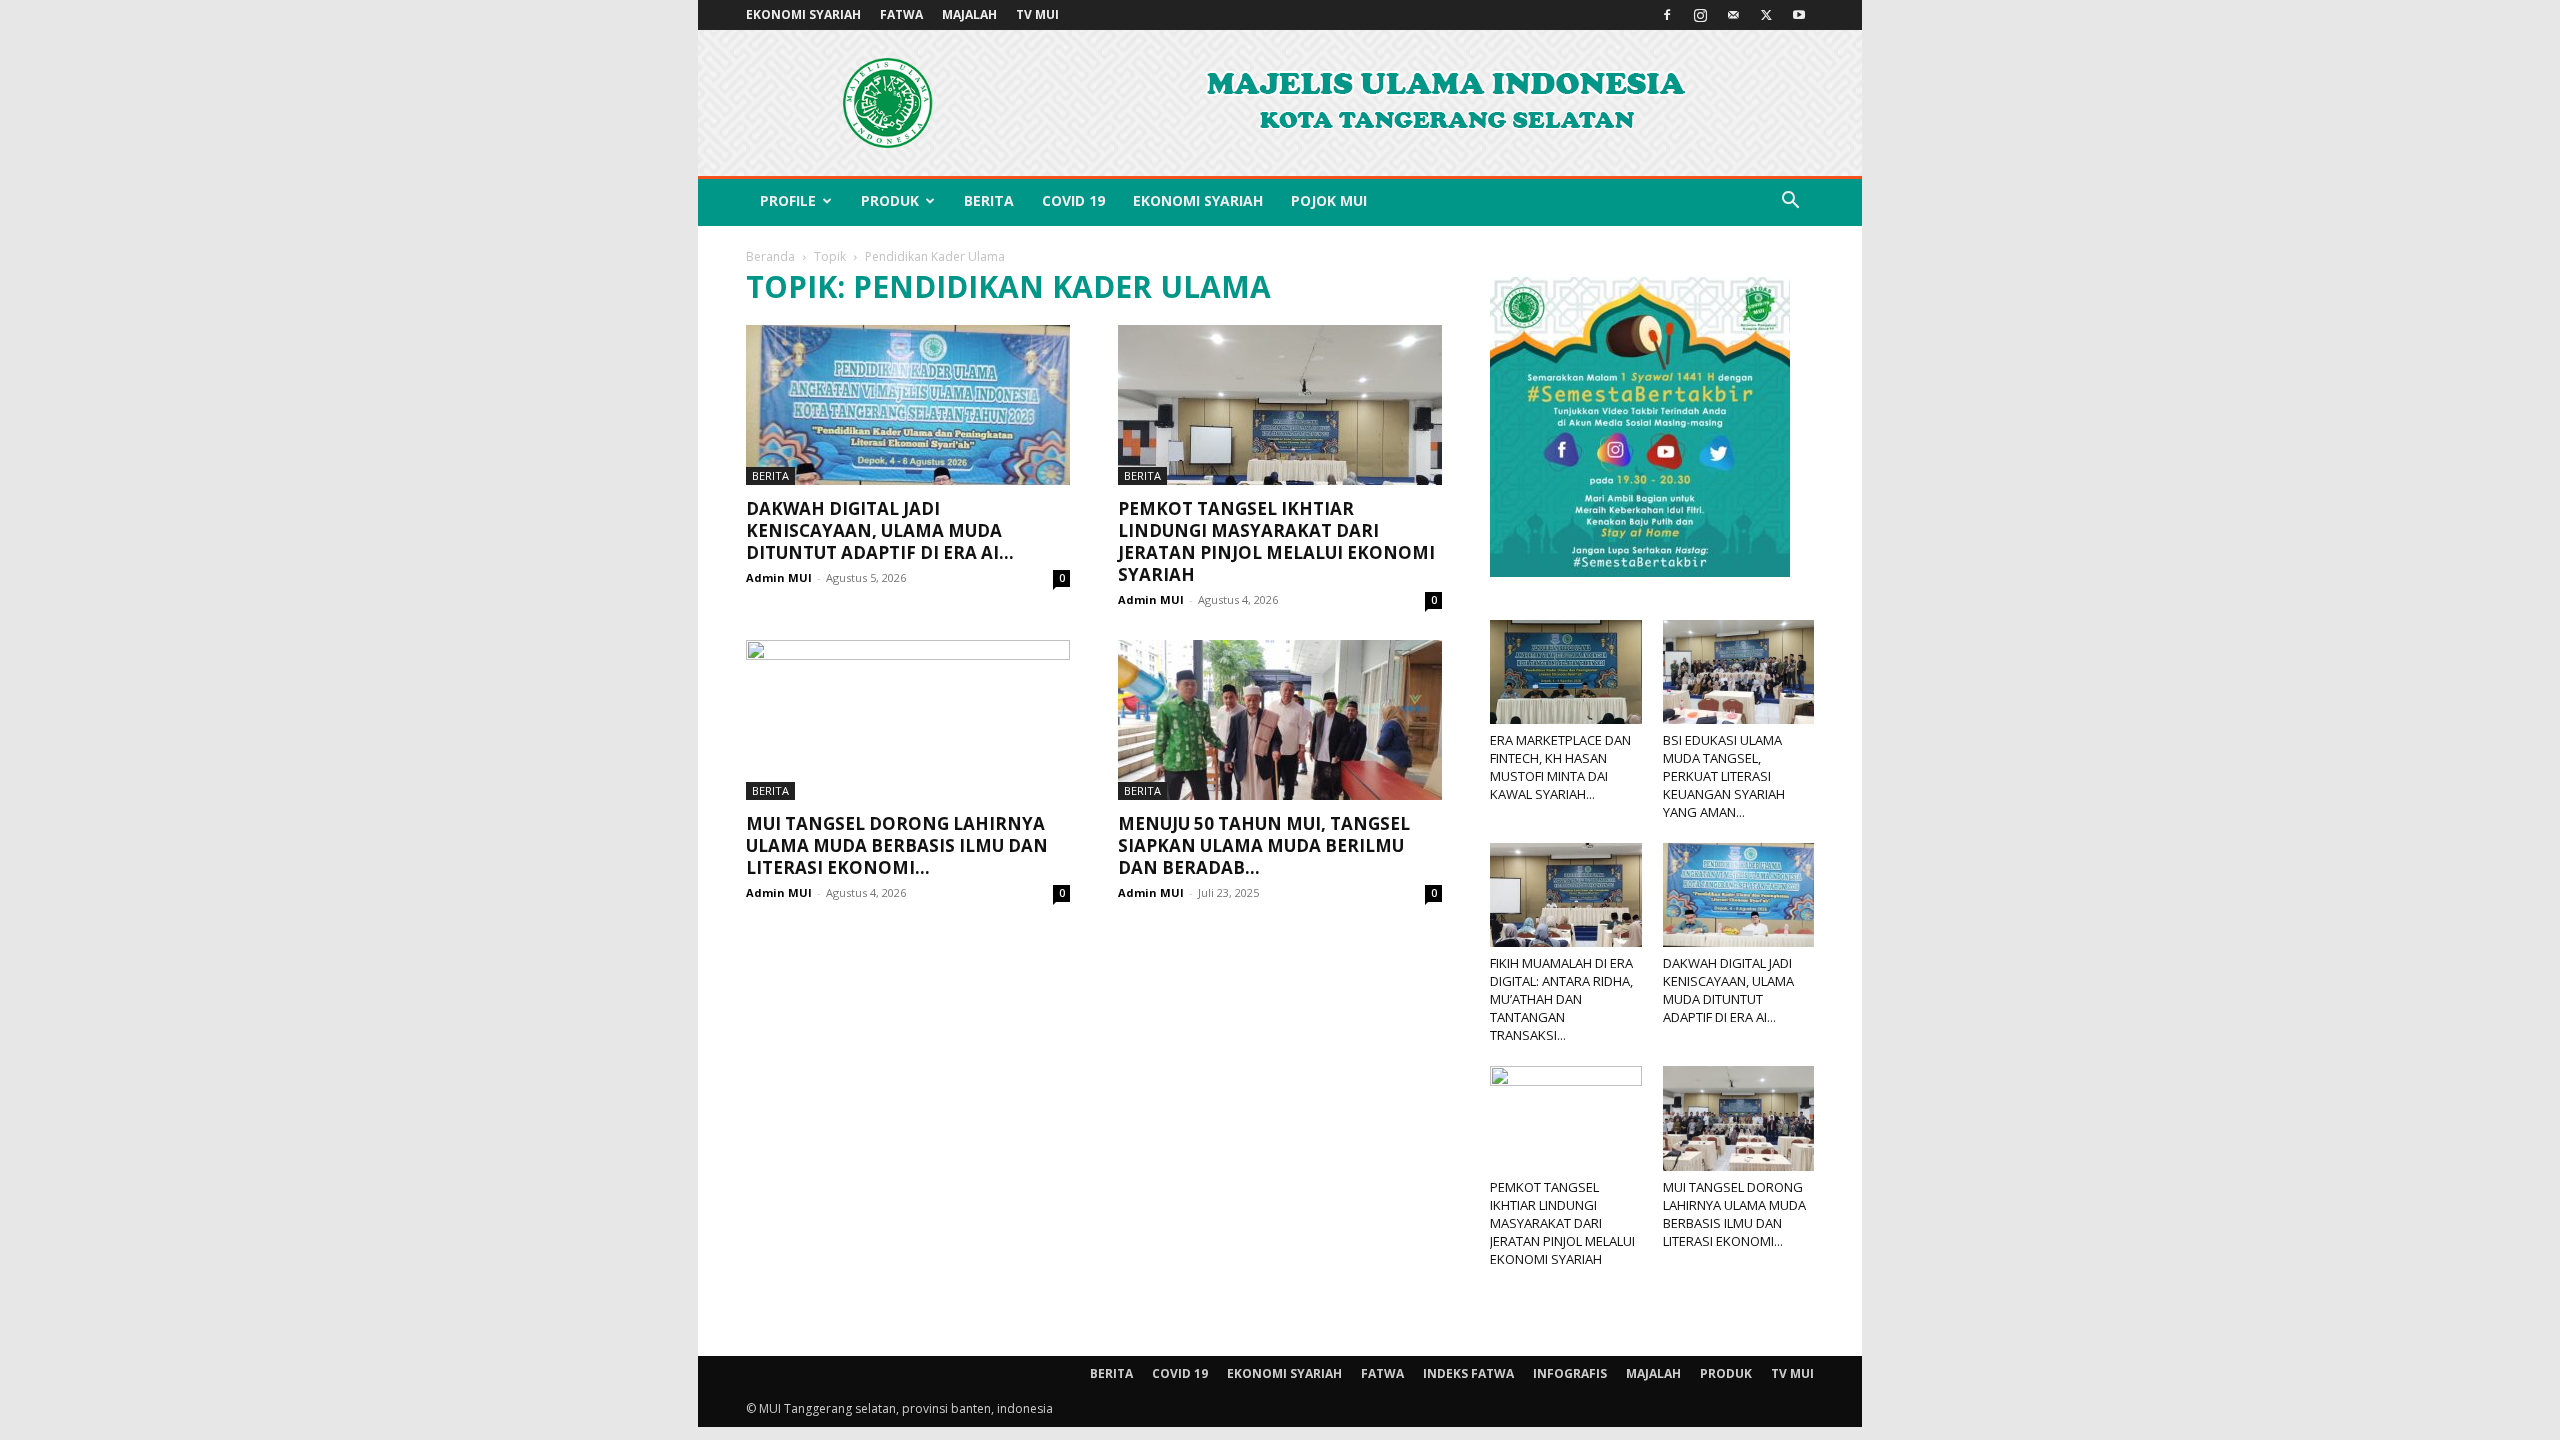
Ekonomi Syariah (803, 14)
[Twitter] (1766, 15)
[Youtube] (1799, 15)
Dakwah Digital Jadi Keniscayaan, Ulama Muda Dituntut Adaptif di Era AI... (880, 530)
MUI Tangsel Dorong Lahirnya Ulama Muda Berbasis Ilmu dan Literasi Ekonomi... (897, 845)
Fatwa (901, 14)
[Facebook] (1667, 15)
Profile (788, 200)
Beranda (770, 256)
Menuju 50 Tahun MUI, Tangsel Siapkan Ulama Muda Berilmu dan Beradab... (1264, 845)
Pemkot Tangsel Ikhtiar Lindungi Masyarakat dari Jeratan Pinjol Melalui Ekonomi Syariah (1276, 541)
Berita (989, 200)
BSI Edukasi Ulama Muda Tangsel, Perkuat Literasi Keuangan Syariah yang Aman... (1724, 776)
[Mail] (1733, 15)
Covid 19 (1073, 200)
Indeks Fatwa (1468, 1373)
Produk (890, 200)
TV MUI (1037, 14)
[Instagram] (1700, 15)
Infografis (1570, 1373)
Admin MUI (779, 577)
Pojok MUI (1329, 200)
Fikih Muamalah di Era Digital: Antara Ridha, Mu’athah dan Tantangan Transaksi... (1561, 999)
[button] (1790, 202)
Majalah (969, 14)
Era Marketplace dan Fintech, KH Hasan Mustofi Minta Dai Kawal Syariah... (1560, 767)
